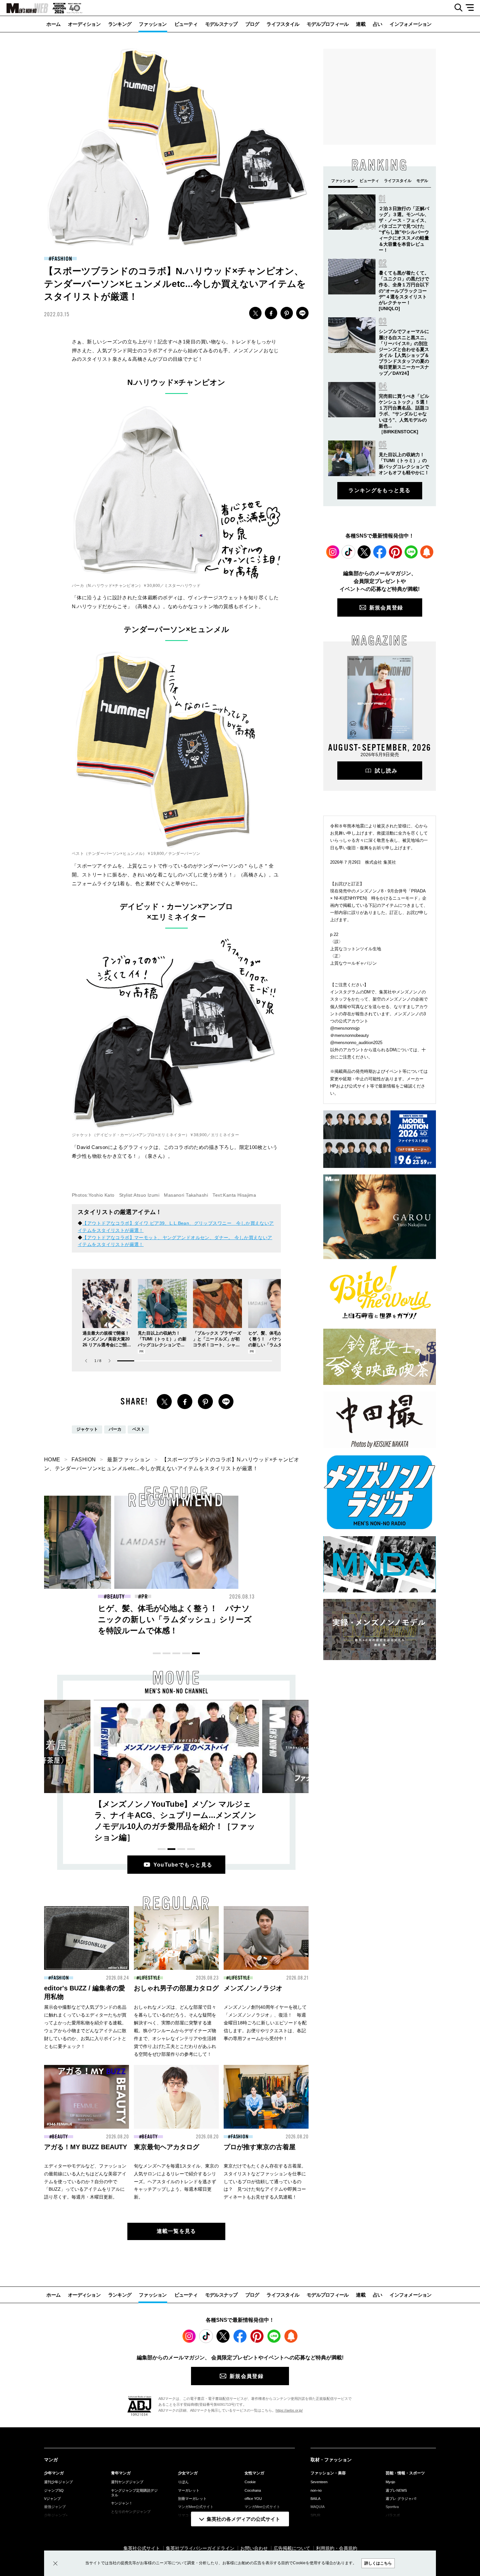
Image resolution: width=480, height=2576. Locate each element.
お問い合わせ (254, 2548)
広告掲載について (292, 2548)
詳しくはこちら (378, 2563)
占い (378, 24)
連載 (361, 24)
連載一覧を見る (176, 2231)
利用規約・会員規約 (337, 2548)
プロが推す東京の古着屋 (260, 2147)
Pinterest (395, 552)
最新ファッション (129, 1460)
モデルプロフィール (328, 24)
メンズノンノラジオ (253, 1988)
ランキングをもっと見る (379, 490)
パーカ (115, 1429)
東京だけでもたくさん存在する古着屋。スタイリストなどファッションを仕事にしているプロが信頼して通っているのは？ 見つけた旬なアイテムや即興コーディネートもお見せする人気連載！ (265, 2182)
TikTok (348, 552)
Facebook (380, 552)
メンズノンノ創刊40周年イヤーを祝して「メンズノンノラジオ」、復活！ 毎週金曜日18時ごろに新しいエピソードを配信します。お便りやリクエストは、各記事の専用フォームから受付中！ (265, 2023)
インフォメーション (410, 24)
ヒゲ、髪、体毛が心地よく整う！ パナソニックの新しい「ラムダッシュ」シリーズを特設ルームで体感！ (272, 1345)
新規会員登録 (386, 608)
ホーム (53, 24)
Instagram (333, 552)
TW (255, 313)
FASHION (62, 259)
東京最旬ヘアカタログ (167, 2147)
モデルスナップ (221, 24)
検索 (456, 8)
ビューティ (186, 24)
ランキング (120, 24)
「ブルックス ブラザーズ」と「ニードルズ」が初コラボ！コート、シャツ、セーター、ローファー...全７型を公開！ (217, 1345)
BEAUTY (116, 1597)
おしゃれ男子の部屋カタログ (176, 1988)
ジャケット (87, 1429)
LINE (302, 313)
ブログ (252, 24)
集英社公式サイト (142, 2548)
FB (271, 313)
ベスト (139, 1429)
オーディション (84, 24)
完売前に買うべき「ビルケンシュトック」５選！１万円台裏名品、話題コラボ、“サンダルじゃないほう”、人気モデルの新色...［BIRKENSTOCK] (404, 414)
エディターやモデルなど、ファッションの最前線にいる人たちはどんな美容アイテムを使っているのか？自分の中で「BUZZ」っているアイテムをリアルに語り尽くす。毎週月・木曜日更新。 (85, 2182)
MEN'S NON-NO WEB (24, 8)
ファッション (153, 24)
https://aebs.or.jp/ (289, 2410)
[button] (110, 1361)
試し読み (386, 771)
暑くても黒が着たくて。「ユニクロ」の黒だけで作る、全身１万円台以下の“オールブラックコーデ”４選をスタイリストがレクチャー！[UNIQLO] (404, 291)
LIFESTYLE (150, 1978)
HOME (52, 1460)
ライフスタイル (283, 24)
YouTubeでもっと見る (183, 1865)
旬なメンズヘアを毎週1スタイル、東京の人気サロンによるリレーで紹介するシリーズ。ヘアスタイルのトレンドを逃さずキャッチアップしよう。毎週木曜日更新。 (176, 2182)
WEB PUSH (427, 552)
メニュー (472, 8)
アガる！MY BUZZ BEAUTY (86, 2147)
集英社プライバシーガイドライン (200, 2548)
